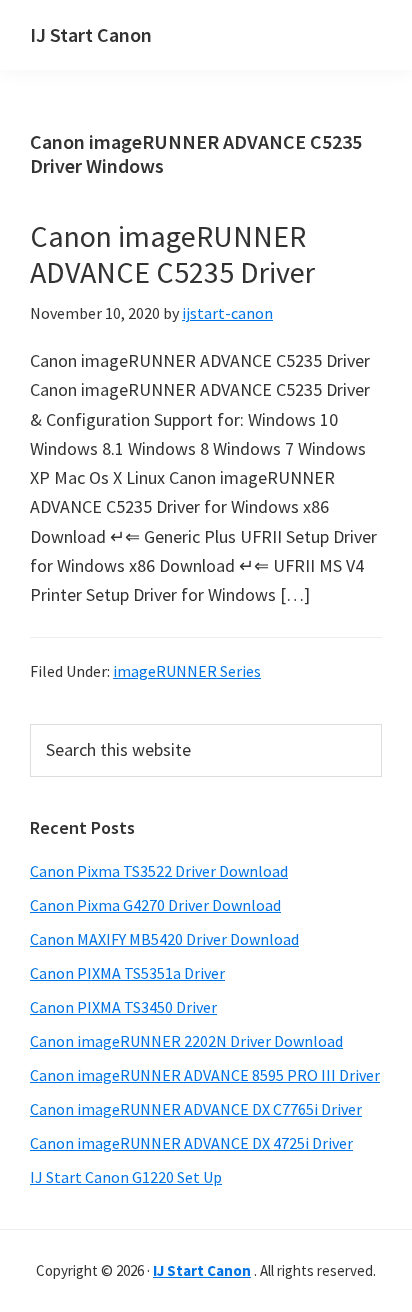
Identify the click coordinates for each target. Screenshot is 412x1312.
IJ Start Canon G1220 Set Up (126, 1177)
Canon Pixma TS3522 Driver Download (159, 871)
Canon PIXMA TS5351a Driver (127, 973)
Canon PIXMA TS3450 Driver (123, 1007)
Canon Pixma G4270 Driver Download (155, 905)
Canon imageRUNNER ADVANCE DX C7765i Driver (196, 1109)
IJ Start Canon (91, 34)
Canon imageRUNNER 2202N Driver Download (186, 1041)
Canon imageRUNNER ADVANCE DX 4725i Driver (191, 1143)
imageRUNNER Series (187, 671)
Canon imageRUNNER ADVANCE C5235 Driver (172, 254)
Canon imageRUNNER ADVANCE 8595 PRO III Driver (205, 1075)
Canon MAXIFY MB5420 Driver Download (164, 939)
